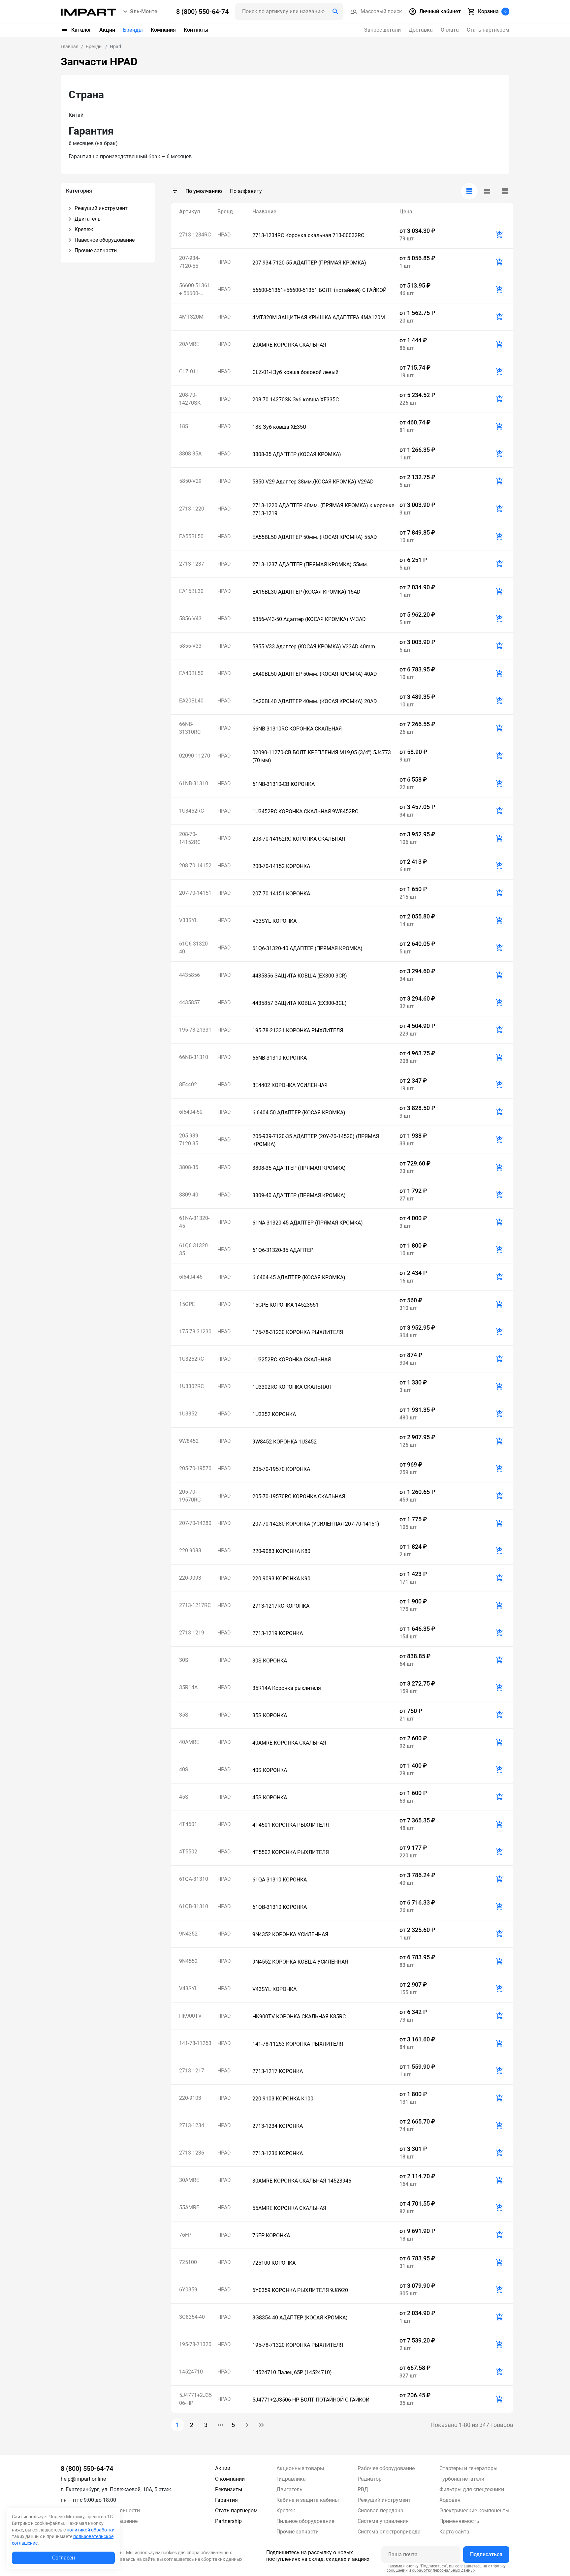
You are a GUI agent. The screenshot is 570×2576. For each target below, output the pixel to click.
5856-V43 (190, 619)
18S (184, 426)
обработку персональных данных (444, 2570)
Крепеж (286, 2511)
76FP (185, 2235)
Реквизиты (229, 2489)
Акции (107, 30)
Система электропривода (389, 2532)
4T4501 (188, 1824)
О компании (230, 2479)
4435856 (190, 975)
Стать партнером (236, 2511)
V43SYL (189, 1988)
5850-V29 (190, 481)
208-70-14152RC (190, 838)
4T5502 (188, 1852)
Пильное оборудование (305, 2521)
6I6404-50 (191, 1112)
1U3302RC (191, 1386)
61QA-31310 (194, 1879)
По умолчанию (204, 191)
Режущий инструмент (384, 2500)
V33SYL (189, 920)
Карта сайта (454, 2532)
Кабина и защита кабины (308, 2500)
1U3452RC (191, 811)
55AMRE (189, 2207)
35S (184, 1715)
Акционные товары (300, 2468)
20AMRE (189, 344)
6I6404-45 (191, 1277)
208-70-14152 (195, 866)
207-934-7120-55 (189, 262)
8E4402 (188, 1085)
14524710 (191, 2372)
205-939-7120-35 (189, 1140)
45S (184, 1797)
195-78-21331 (195, 1030)
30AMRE (189, 2180)
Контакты (196, 30)
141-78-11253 (195, 2043)
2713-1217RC (195, 1605)
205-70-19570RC (190, 1496)
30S (184, 1660)
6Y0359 (188, 2290)
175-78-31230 (195, 1332)
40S (184, 1769)
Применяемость (459, 2521)
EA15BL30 (191, 591)
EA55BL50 (191, 536)
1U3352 (188, 1414)
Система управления (383, 2521)
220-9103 (190, 2098)
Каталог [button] (81, 30)
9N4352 (188, 1934)
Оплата (450, 30)
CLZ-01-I (189, 372)
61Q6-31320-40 (194, 948)
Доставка (421, 30)
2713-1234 (192, 2125)
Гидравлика (291, 2479)
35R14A (188, 1687)
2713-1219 (192, 1633)
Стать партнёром (488, 30)
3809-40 (189, 1195)
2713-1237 (192, 564)
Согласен (63, 2558)
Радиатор (370, 2479)
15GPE (187, 1304)
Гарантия (226, 2500)
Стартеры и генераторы (468, 2468)
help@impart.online (83, 2479)
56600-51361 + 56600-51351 (195, 290)
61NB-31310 (194, 783)
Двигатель (289, 2489)
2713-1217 (192, 2071)
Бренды (133, 30)
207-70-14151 (195, 893)
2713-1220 (192, 509)
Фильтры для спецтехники (472, 2489)
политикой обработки (91, 2530)
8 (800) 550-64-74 (87, 2468)
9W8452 (189, 1441)
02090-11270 (195, 756)
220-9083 (190, 1551)
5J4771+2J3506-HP (195, 2399)
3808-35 (189, 1167)
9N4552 (188, 1961)
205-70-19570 (195, 1468)
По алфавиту (246, 191)
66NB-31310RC (190, 728)
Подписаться (486, 2554)
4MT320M (191, 317)
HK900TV (190, 2016)
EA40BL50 (191, 673)
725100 (188, 2262)
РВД (363, 2489)
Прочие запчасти (298, 2532)
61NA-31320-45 (194, 1222)
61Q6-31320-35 (194, 1249)
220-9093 (190, 1578)
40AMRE (189, 1742)
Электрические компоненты (474, 2511)
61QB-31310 (194, 1906)
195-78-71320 (195, 2344)
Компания (163, 30)
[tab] (469, 191)
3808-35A (190, 454)
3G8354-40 (192, 2317)
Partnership (228, 2521)
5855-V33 (190, 646)
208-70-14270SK (190, 399)
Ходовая (450, 2500)
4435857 (190, 1002)
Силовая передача (380, 2511)
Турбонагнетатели (462, 2479)
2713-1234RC (195, 235)
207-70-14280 (195, 1523)
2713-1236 (192, 2153)
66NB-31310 (194, 1057)
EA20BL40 (191, 701)
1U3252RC (191, 1359)
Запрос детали (382, 30)
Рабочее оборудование (386, 2468)
